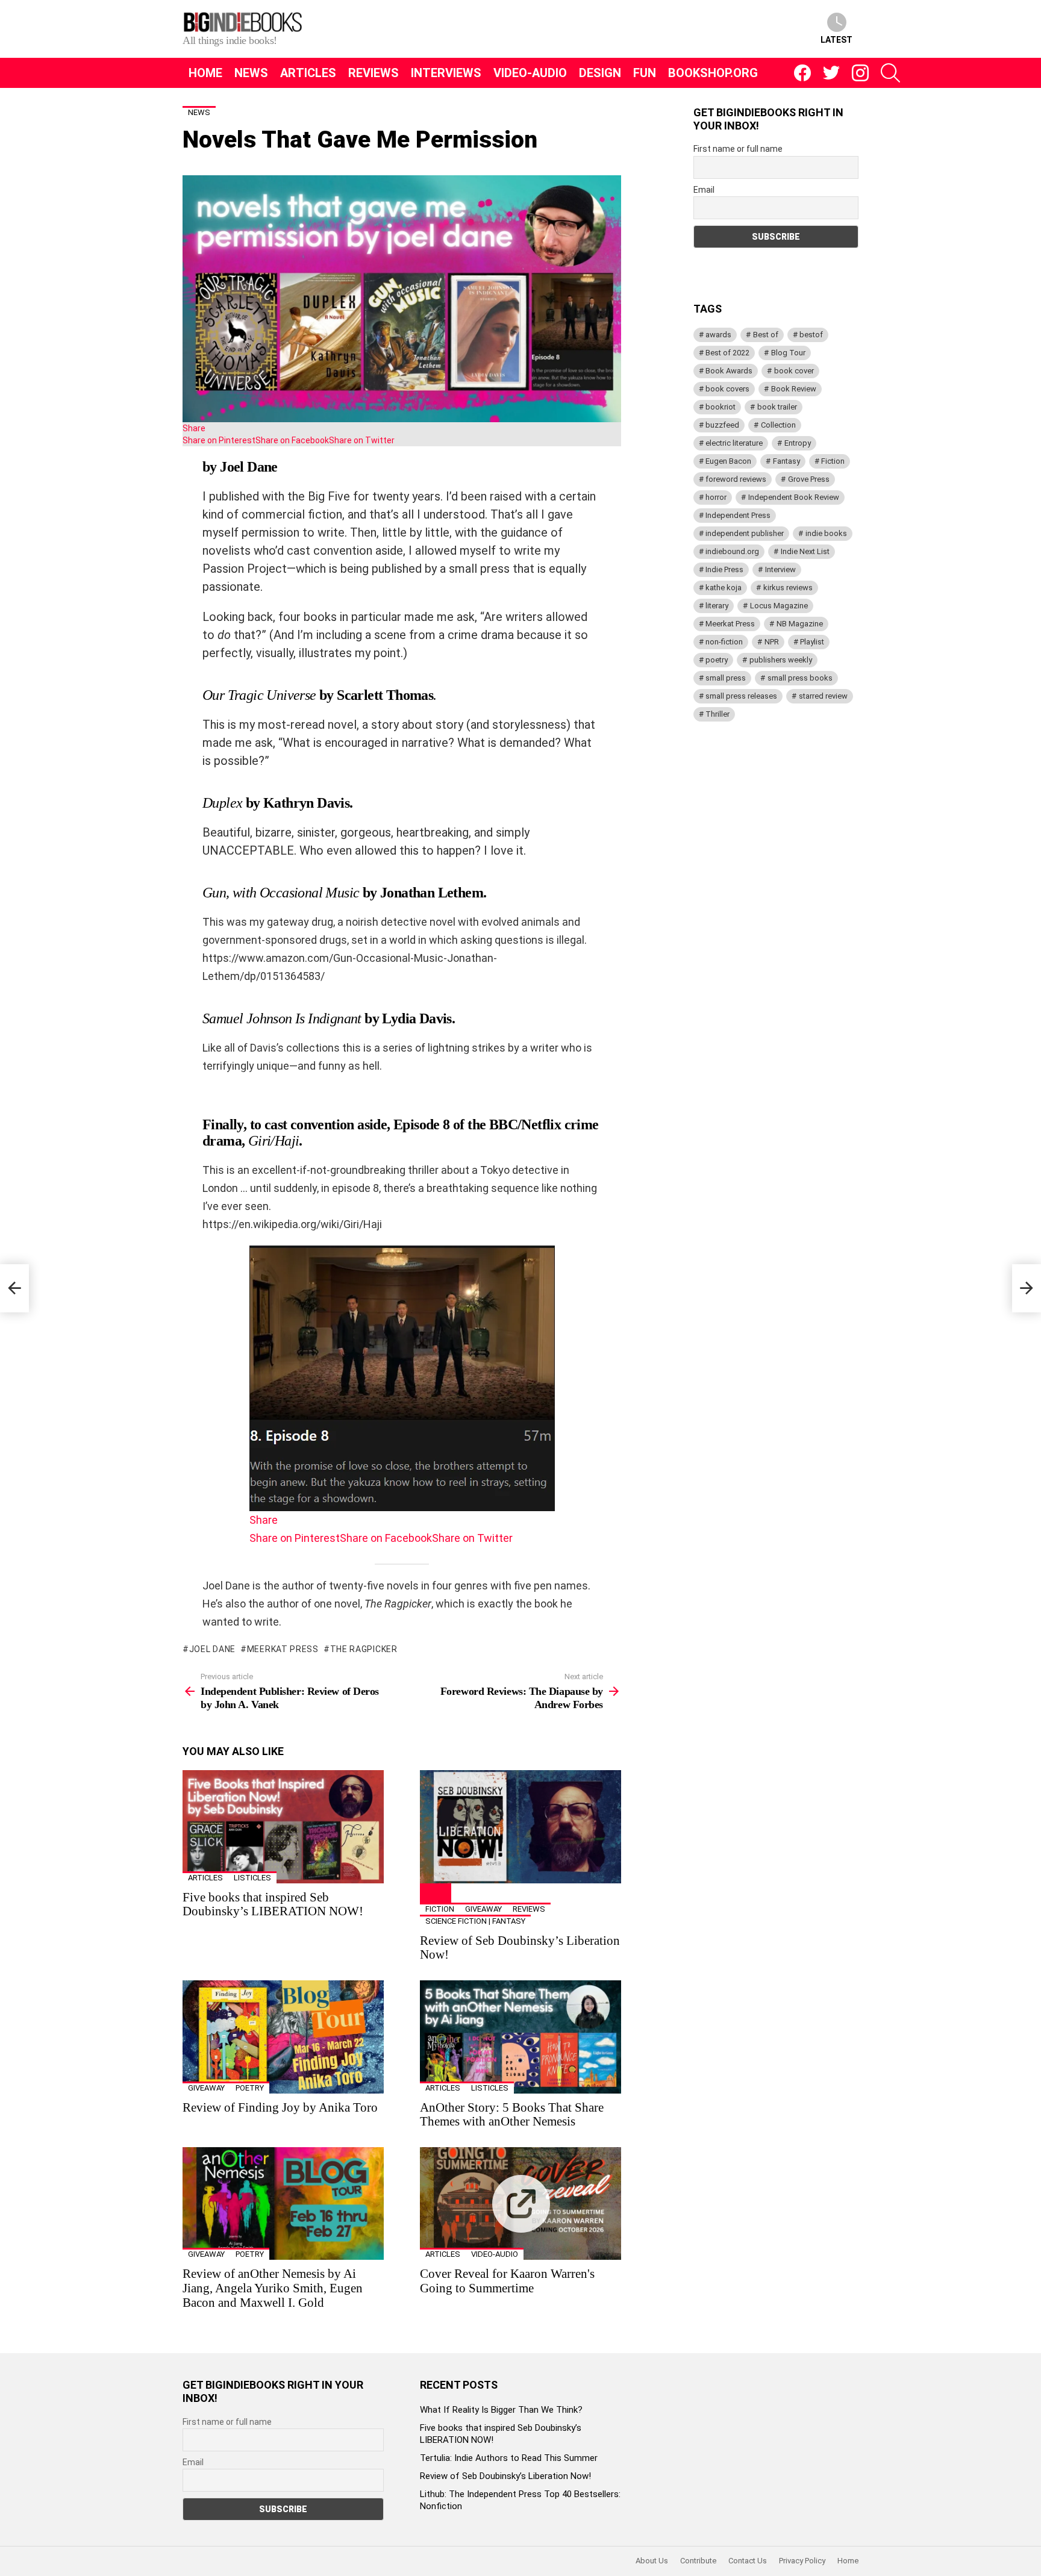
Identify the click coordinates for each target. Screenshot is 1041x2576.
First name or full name (738, 149)
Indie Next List (805, 551)
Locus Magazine (779, 606)
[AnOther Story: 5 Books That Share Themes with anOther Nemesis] (520, 2037)
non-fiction (724, 642)
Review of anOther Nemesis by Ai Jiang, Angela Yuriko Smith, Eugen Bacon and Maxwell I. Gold (273, 2288)
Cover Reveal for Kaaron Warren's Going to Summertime (507, 2281)
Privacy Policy (802, 2561)
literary (717, 606)
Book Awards (729, 371)
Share (194, 428)
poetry (717, 660)
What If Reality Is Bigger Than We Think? (501, 2410)
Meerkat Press (283, 1649)
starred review (823, 696)
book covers (727, 389)
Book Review (794, 389)
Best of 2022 (727, 353)
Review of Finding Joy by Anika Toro (280, 2107)
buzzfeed (722, 425)
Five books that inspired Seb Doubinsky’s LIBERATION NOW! (273, 1904)
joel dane (212, 1649)
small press (726, 678)
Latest (836, 40)
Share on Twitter (362, 440)
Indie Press (724, 569)
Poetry (250, 2088)
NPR (772, 642)
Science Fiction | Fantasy (475, 1921)
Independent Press (738, 515)
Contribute (698, 2561)
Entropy (798, 443)
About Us (652, 2561)
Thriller (717, 714)
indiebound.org (732, 551)
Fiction (440, 1909)
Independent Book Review (794, 497)
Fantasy (786, 461)
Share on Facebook (292, 440)
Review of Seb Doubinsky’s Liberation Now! (520, 1948)
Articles (308, 73)
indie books (826, 533)
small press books (800, 678)
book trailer (777, 407)
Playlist (812, 642)
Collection (778, 425)
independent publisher (745, 533)
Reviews (374, 73)
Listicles (252, 1878)
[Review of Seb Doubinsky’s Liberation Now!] (520, 1827)
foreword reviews (736, 479)
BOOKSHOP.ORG (713, 73)
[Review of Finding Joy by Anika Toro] (283, 2037)
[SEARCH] (890, 73)
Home (205, 73)
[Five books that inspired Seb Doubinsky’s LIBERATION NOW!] (283, 1827)
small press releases (741, 696)
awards (718, 335)
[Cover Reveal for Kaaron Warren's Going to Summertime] (520, 2204)
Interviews (446, 73)
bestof (811, 335)
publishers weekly (781, 660)
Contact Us (748, 2561)
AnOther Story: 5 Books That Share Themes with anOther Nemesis (512, 2115)
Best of (766, 335)
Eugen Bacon (728, 461)
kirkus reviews (788, 588)
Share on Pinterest (219, 440)
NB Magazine (800, 624)
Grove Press (809, 479)
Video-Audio (530, 73)
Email (704, 190)
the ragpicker (364, 1649)
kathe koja (724, 588)
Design (600, 73)
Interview (780, 569)
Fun (645, 73)
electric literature (734, 443)
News (251, 73)
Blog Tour (788, 353)
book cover (794, 371)
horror (716, 497)
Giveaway (483, 1909)
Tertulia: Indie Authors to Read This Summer (509, 2458)
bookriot (721, 407)
